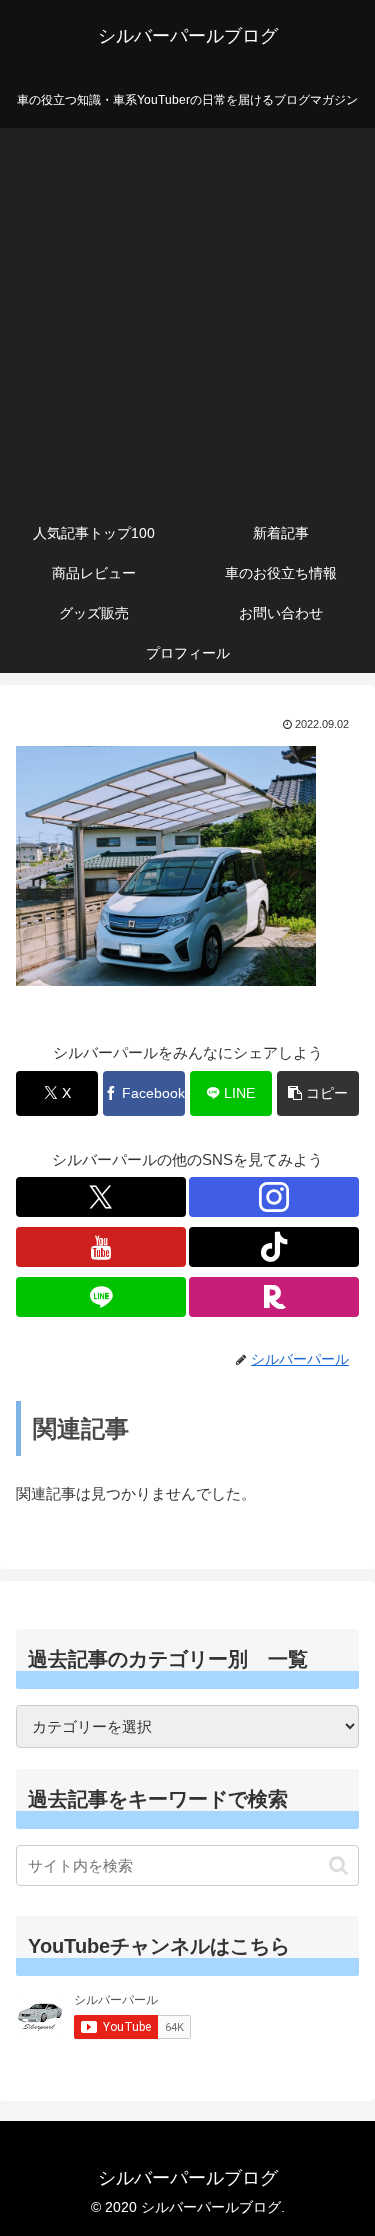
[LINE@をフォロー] (101, 1297)
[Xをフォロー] (101, 1197)
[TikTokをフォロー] (274, 1247)
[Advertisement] (187, 315)
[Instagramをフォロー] (274, 1197)
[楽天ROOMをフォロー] (274, 1297)
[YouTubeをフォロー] (101, 1247)
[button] (318, 1093)
